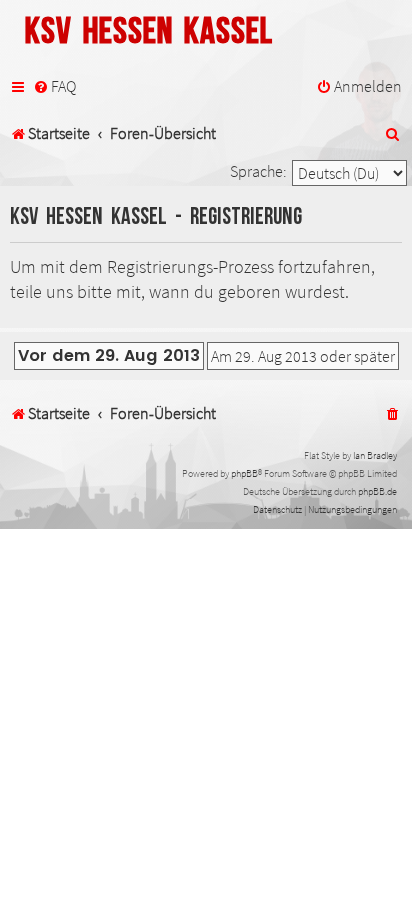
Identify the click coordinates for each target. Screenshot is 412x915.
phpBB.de (377, 491)
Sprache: (258, 171)
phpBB (244, 473)
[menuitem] (54, 87)
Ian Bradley (375, 455)
